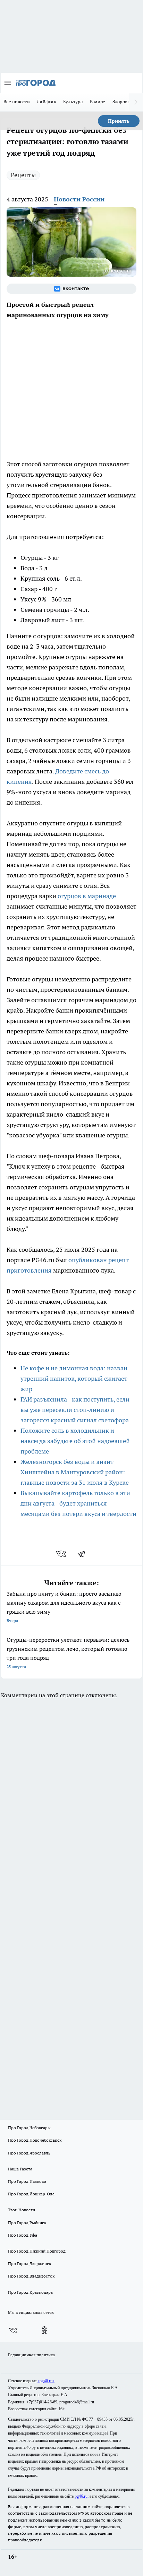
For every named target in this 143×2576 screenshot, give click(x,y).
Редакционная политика (31, 2355)
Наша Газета (20, 2169)
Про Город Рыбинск (27, 2223)
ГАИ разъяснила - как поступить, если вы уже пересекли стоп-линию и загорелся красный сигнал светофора (75, 1410)
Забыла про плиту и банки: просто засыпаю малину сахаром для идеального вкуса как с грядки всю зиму (64, 1607)
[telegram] (84, 1554)
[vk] (62, 1554)
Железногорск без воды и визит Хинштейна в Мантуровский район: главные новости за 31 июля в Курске (75, 1472)
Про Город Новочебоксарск (35, 2140)
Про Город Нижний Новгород (37, 2251)
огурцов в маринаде (87, 896)
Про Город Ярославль (29, 2153)
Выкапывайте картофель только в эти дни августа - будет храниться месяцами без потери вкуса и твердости (78, 1503)
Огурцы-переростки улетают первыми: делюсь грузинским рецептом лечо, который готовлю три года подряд (68, 1653)
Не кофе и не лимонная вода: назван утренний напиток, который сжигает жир (74, 1378)
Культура (73, 102)
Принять (119, 121)
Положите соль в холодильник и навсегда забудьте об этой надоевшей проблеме (75, 1441)
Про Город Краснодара (30, 2292)
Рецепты (23, 175)
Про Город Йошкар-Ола (31, 2194)
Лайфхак (47, 102)
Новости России (79, 199)
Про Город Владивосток (31, 2276)
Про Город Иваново (27, 2181)
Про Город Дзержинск (30, 2263)
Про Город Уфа (23, 2235)
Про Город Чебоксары (29, 2128)
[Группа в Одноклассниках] (44, 2330)
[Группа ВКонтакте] (71, 289)
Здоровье (123, 102)
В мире (98, 102)
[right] (136, 102)
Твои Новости (22, 2210)
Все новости (17, 102)
